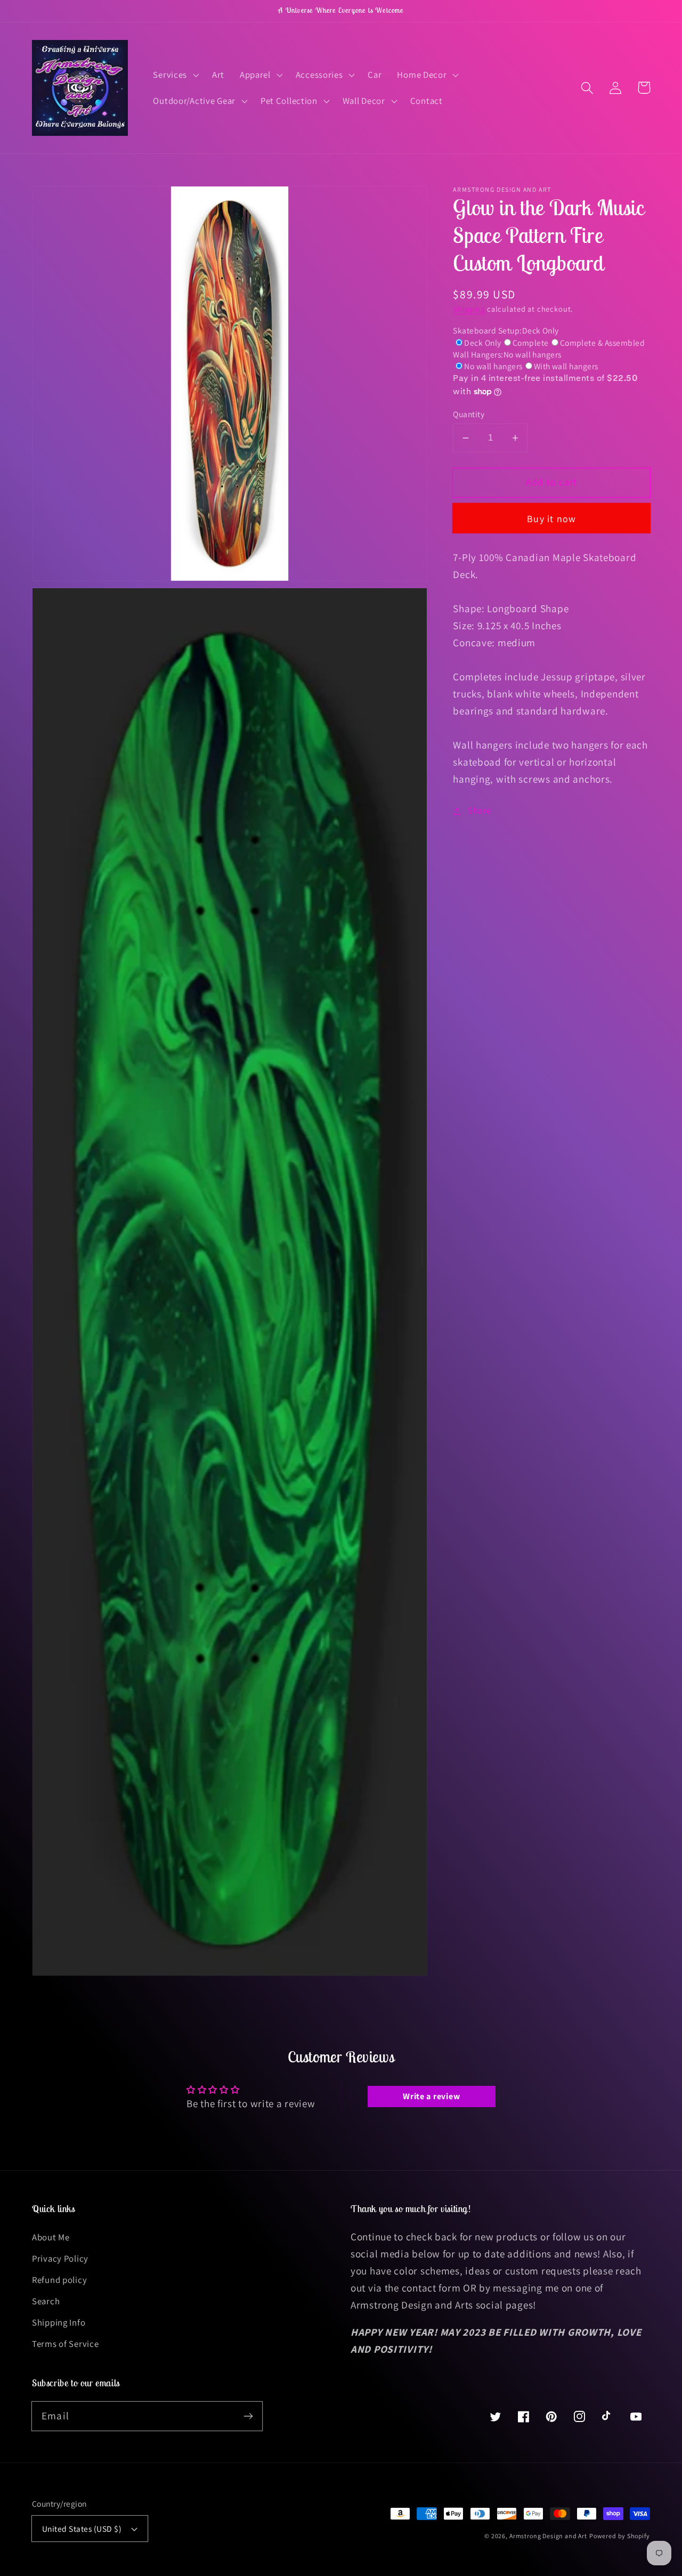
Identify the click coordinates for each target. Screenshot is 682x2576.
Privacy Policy (60, 2258)
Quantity (469, 414)
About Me (51, 2237)
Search (46, 2301)
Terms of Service (66, 2344)
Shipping (469, 309)
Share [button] (479, 810)
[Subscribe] (248, 2416)
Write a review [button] (431, 2096)
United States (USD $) (82, 2529)
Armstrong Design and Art (548, 2536)
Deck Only (482, 343)
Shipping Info (59, 2322)
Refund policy (59, 2280)
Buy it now (551, 519)
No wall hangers (493, 366)
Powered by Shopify (620, 2536)
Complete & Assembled (603, 343)
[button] (175, 75)
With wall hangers (566, 366)
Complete (531, 343)
